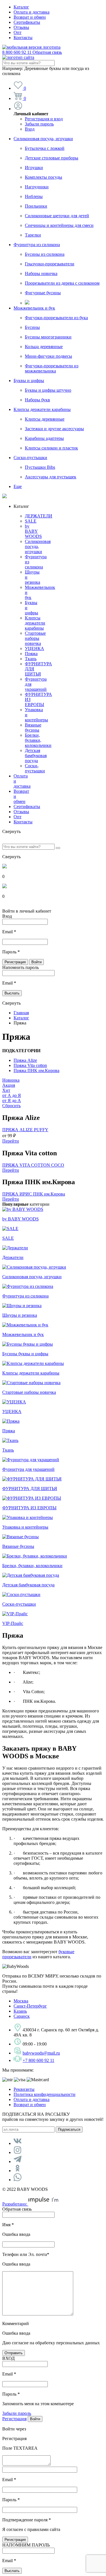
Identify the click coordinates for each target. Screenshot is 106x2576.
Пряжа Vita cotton (30, 1065)
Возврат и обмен (30, 17)
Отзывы (21, 27)
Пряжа (31, 654)
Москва (21, 2001)
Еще (18, 486)
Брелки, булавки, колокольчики (38, 740)
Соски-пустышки (30, 458)
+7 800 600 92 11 (38, 2060)
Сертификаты (27, 22)
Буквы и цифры (29, 381)
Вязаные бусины (33, 727)
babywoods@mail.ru (41, 2053)
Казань (20, 2011)
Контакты (23, 38)
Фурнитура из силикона (37, 245)
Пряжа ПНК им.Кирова (36, 1070)
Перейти (11, 1141)
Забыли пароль (39, 124)
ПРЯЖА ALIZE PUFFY (25, 1130)
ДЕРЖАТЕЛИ (39, 516)
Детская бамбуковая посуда (36, 756)
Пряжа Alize (25, 1060)
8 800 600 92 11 (32, 52)
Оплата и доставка (32, 12)
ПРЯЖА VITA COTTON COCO (33, 1165)
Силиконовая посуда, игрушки (43, 139)
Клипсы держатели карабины (42, 409)
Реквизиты (24, 2089)
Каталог (21, 7)
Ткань (31, 659)
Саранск (22, 2016)
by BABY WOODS (33, 531)
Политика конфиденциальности (45, 2094)
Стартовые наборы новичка (35, 638)
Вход (30, 129)
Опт (18, 32)
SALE (31, 521)
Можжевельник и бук (34, 308)
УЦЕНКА (34, 648)
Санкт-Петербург (30, 2006)
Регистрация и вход (44, 119)
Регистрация (14, 2419)
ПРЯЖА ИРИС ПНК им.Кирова (34, 1194)
